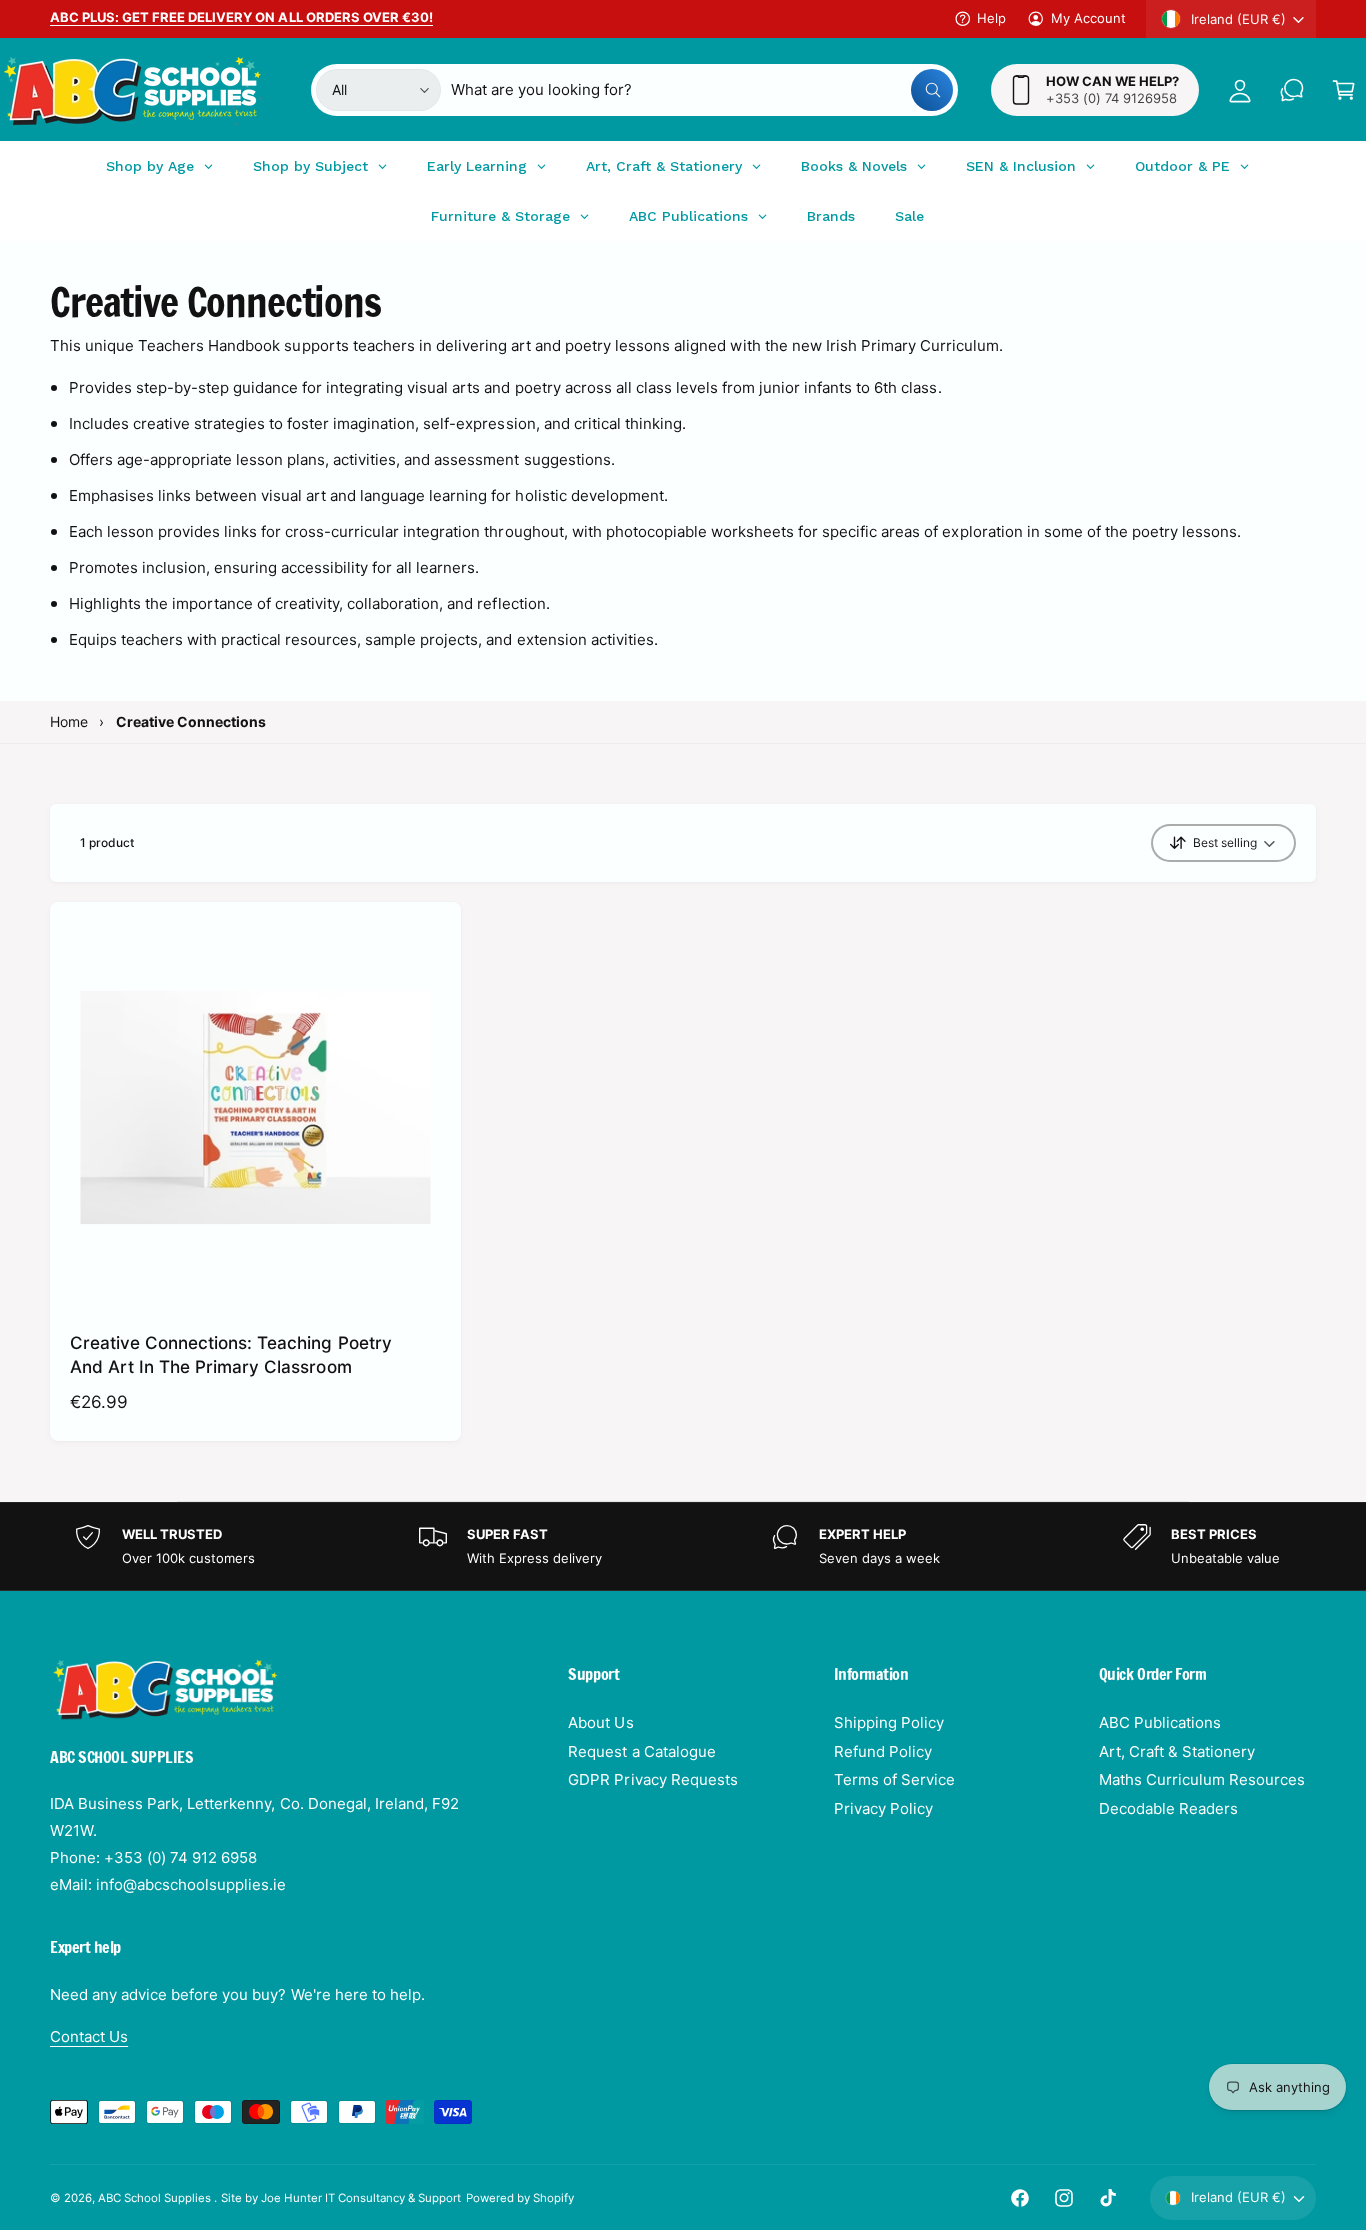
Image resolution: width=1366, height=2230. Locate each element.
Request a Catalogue (641, 1751)
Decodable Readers (1168, 1808)
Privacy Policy (883, 1808)
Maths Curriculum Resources (1202, 1779)
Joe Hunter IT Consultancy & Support (361, 2198)
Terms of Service (894, 1779)
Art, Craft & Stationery (1177, 1751)
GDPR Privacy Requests (652, 1779)
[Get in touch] (1292, 90)
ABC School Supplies (156, 2198)
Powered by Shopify (520, 2198)
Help (991, 18)
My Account (1088, 18)
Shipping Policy (889, 1722)
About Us (600, 1722)
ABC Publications (1160, 1722)
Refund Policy (883, 1751)
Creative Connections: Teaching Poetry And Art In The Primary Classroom (231, 1354)
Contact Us (89, 2036)
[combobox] (701, 90)
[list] (683, 1546)
